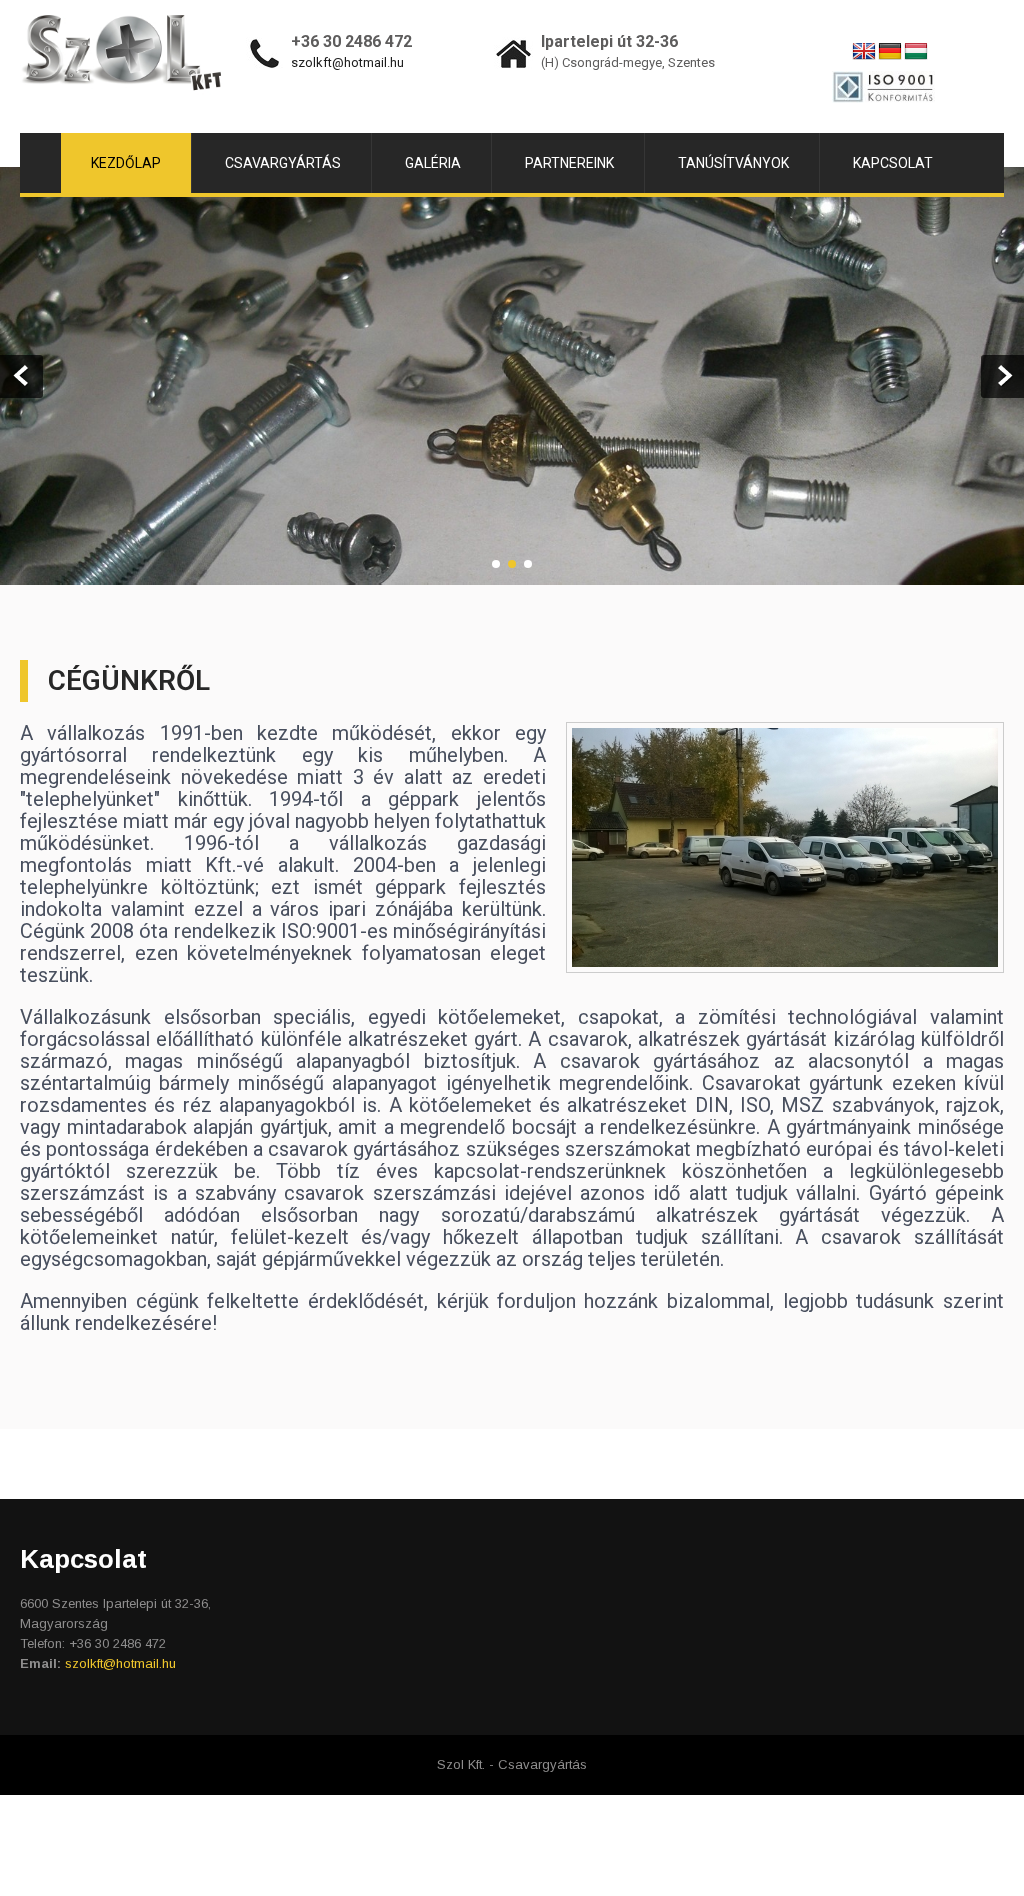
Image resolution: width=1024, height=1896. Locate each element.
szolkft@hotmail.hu (347, 62)
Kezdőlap (126, 163)
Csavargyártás (283, 163)
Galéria (433, 163)
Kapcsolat (893, 163)
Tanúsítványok (733, 163)
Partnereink (569, 163)
